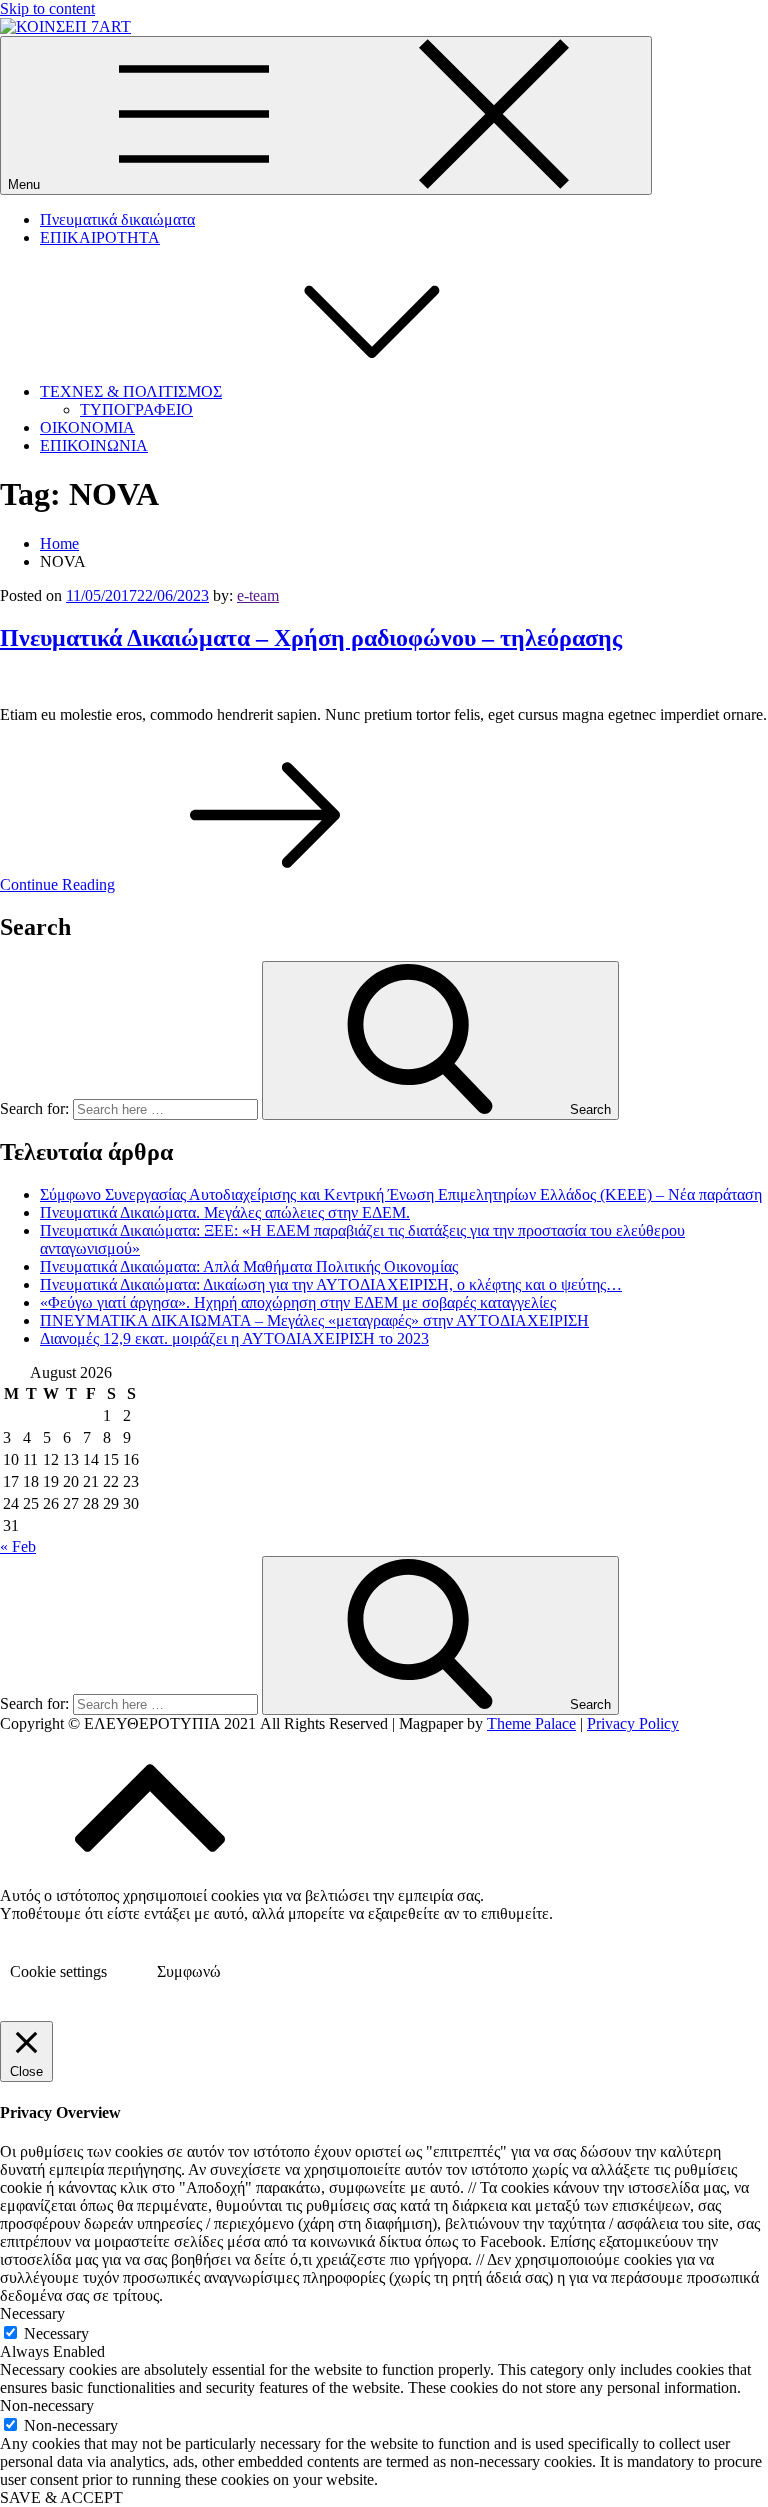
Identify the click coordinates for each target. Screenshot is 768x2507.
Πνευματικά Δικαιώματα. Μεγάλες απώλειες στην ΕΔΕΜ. (225, 1212)
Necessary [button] (32, 2313)
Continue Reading (57, 884)
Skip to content (47, 8)
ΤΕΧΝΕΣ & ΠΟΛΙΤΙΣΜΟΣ (131, 391)
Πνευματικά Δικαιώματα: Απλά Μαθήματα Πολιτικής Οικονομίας (249, 1266)
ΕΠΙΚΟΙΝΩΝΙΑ (94, 445)
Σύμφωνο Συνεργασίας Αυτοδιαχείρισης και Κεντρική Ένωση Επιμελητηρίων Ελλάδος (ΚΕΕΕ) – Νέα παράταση (401, 1194)
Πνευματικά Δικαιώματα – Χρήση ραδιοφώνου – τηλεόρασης (311, 638)
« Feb (18, 1546)
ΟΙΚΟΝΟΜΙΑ (87, 427)
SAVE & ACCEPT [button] (61, 2497)
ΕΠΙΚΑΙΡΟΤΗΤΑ (100, 237)
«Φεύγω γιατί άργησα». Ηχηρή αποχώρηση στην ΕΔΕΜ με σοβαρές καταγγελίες (298, 1302)
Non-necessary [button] (47, 2405)
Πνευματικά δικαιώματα (117, 219)
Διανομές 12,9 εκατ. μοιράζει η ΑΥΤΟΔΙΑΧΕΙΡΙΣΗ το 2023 (234, 1338)
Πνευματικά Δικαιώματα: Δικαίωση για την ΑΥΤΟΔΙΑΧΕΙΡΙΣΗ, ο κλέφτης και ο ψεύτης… (331, 1284)
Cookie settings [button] (58, 1971)
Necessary (56, 2333)
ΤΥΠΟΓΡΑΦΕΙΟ (136, 409)
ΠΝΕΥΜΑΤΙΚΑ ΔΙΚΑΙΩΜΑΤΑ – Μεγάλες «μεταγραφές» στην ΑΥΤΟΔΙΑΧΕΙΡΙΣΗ (314, 1320)
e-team (258, 595)
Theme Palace (531, 1723)
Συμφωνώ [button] (189, 1971)
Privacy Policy (633, 1723)
